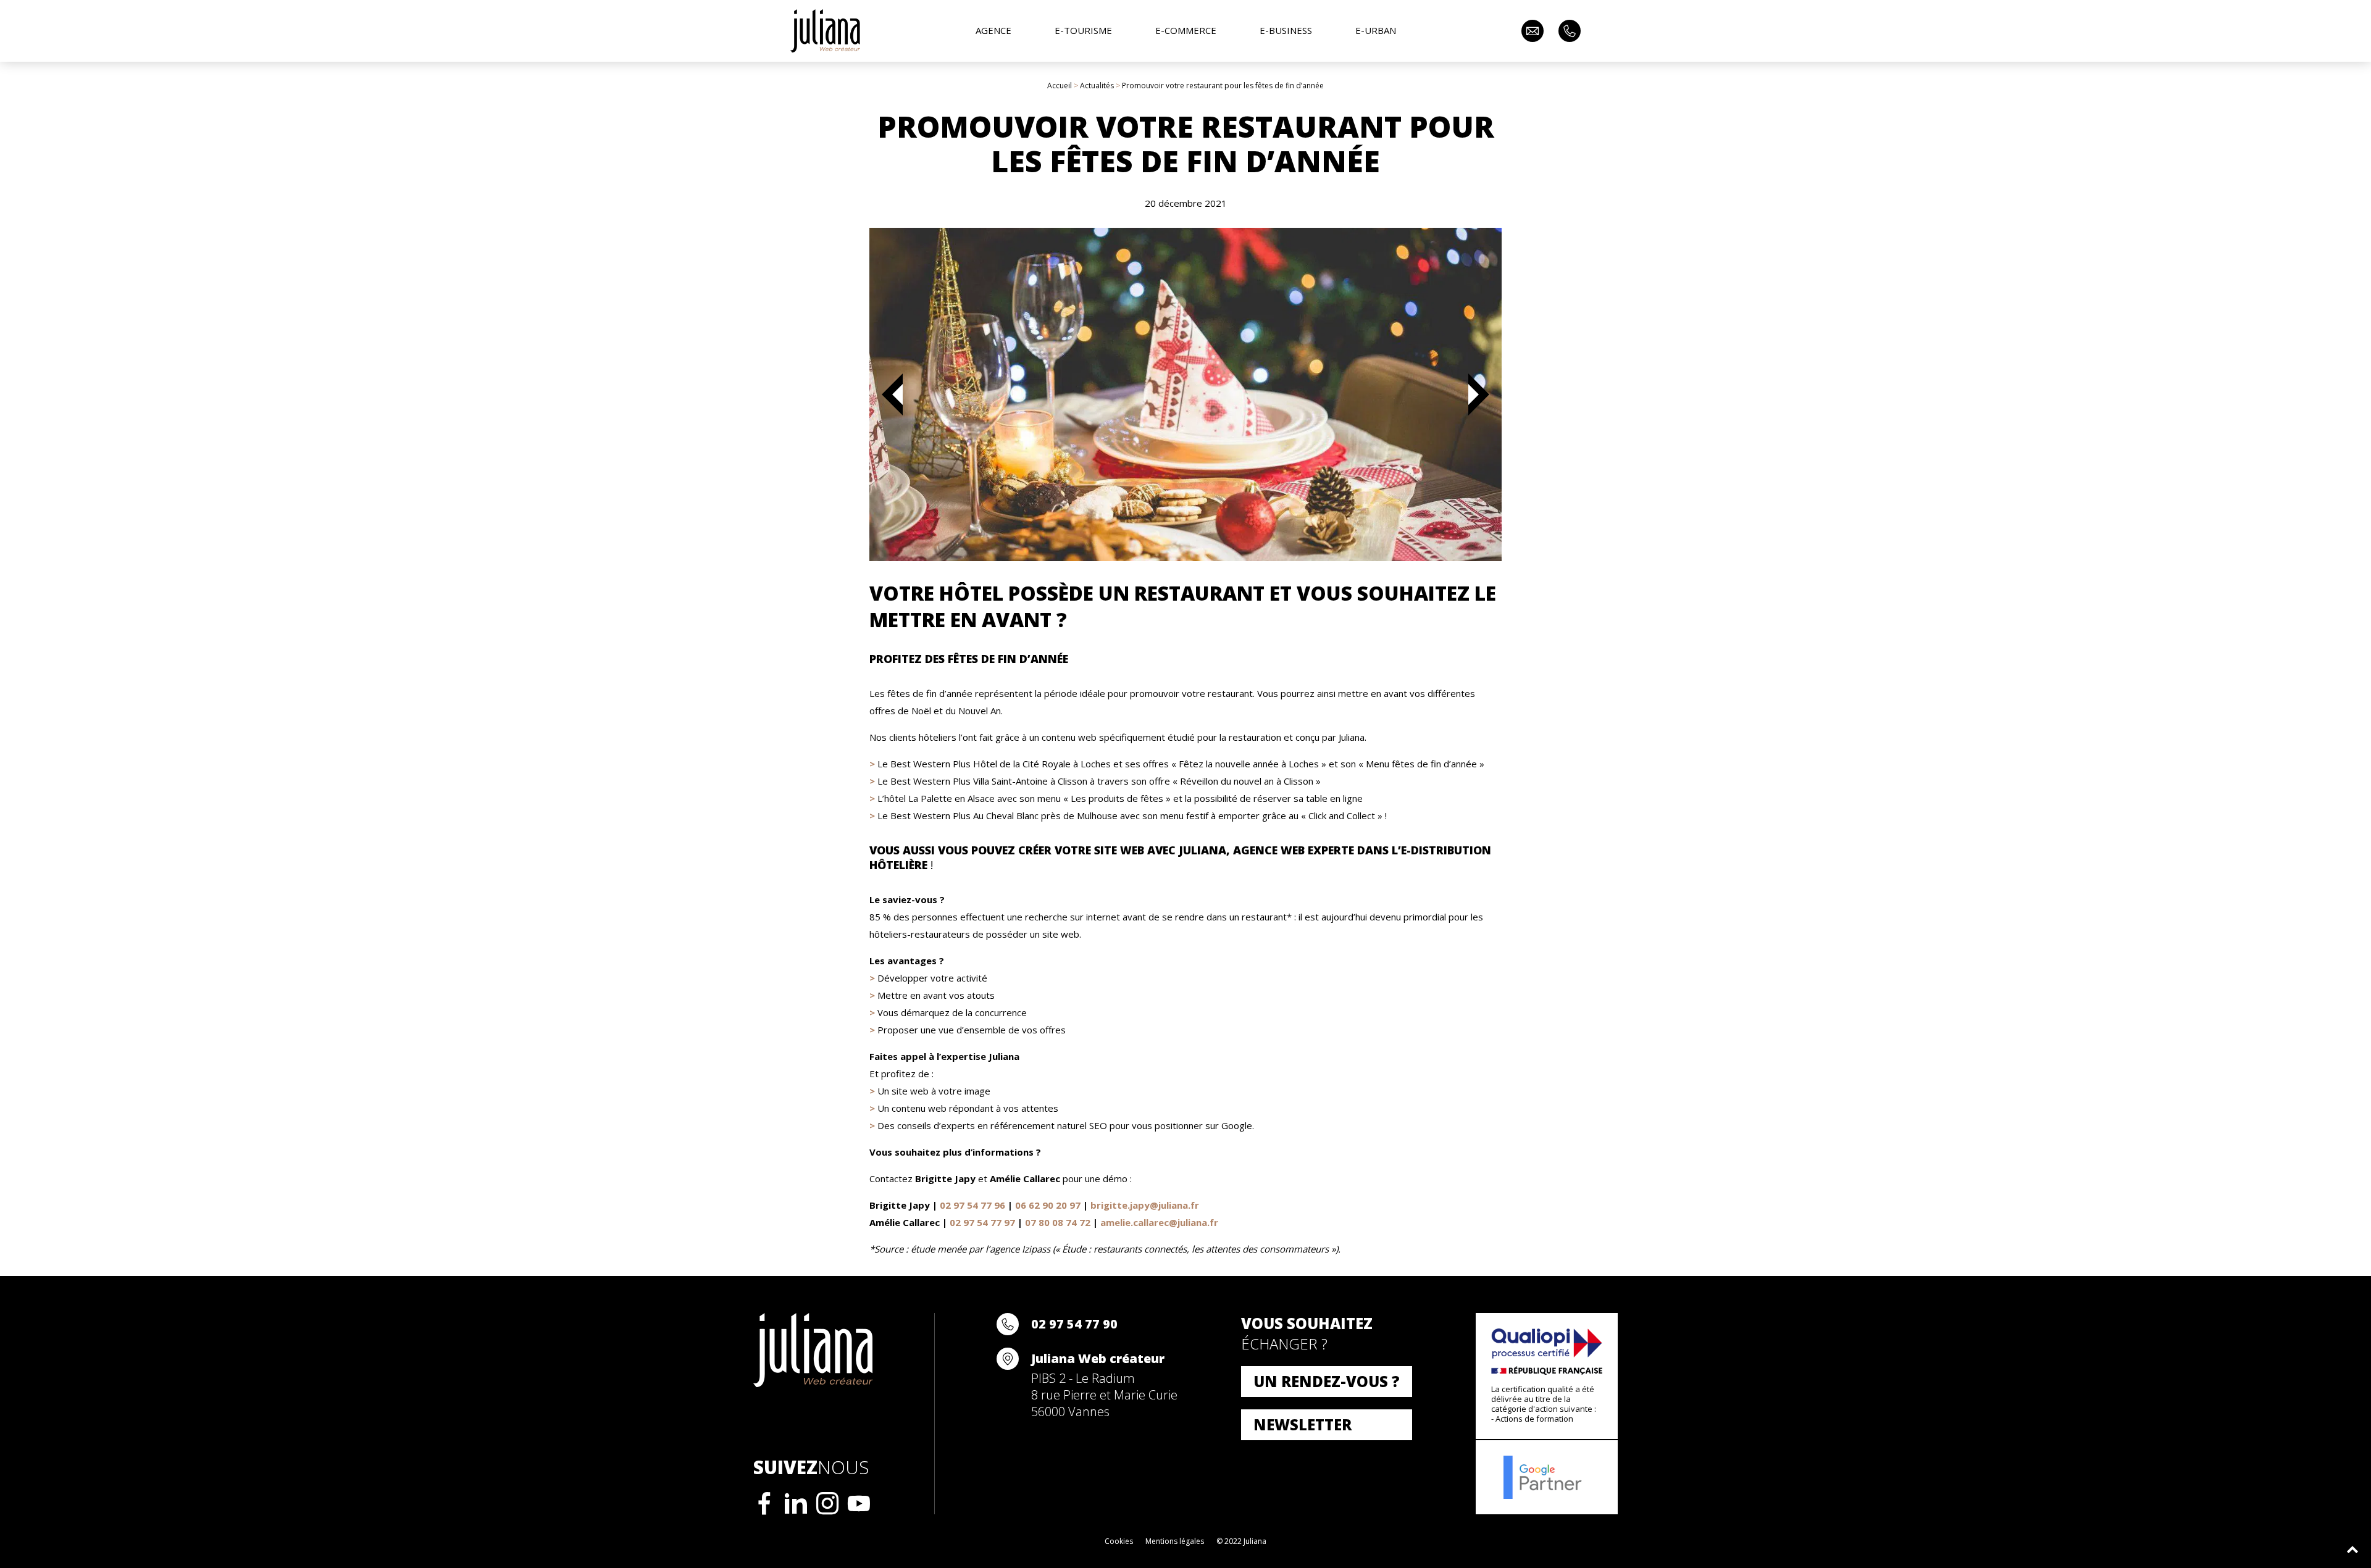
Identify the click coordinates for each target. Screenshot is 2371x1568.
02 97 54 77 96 (972, 1205)
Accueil (1060, 85)
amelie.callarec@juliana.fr (1159, 1222)
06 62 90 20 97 (1048, 1205)
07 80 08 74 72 (1058, 1222)
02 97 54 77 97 (982, 1222)
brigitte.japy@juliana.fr (1145, 1205)
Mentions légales (1175, 1541)
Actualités (1097, 85)
